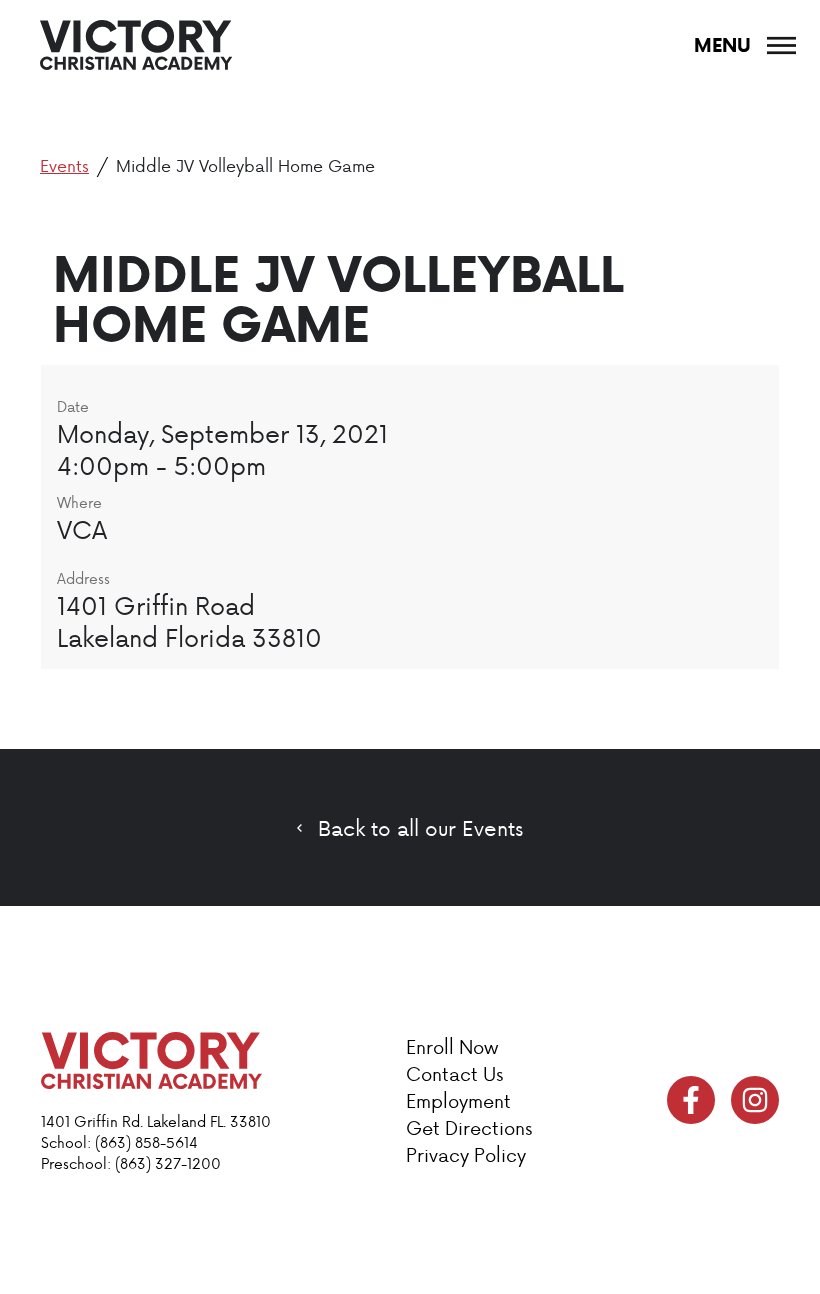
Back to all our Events (420, 828)
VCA (82, 529)
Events (64, 165)
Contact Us (454, 1073)
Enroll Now (452, 1046)
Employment (458, 1100)
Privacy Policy (466, 1154)
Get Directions (469, 1127)
